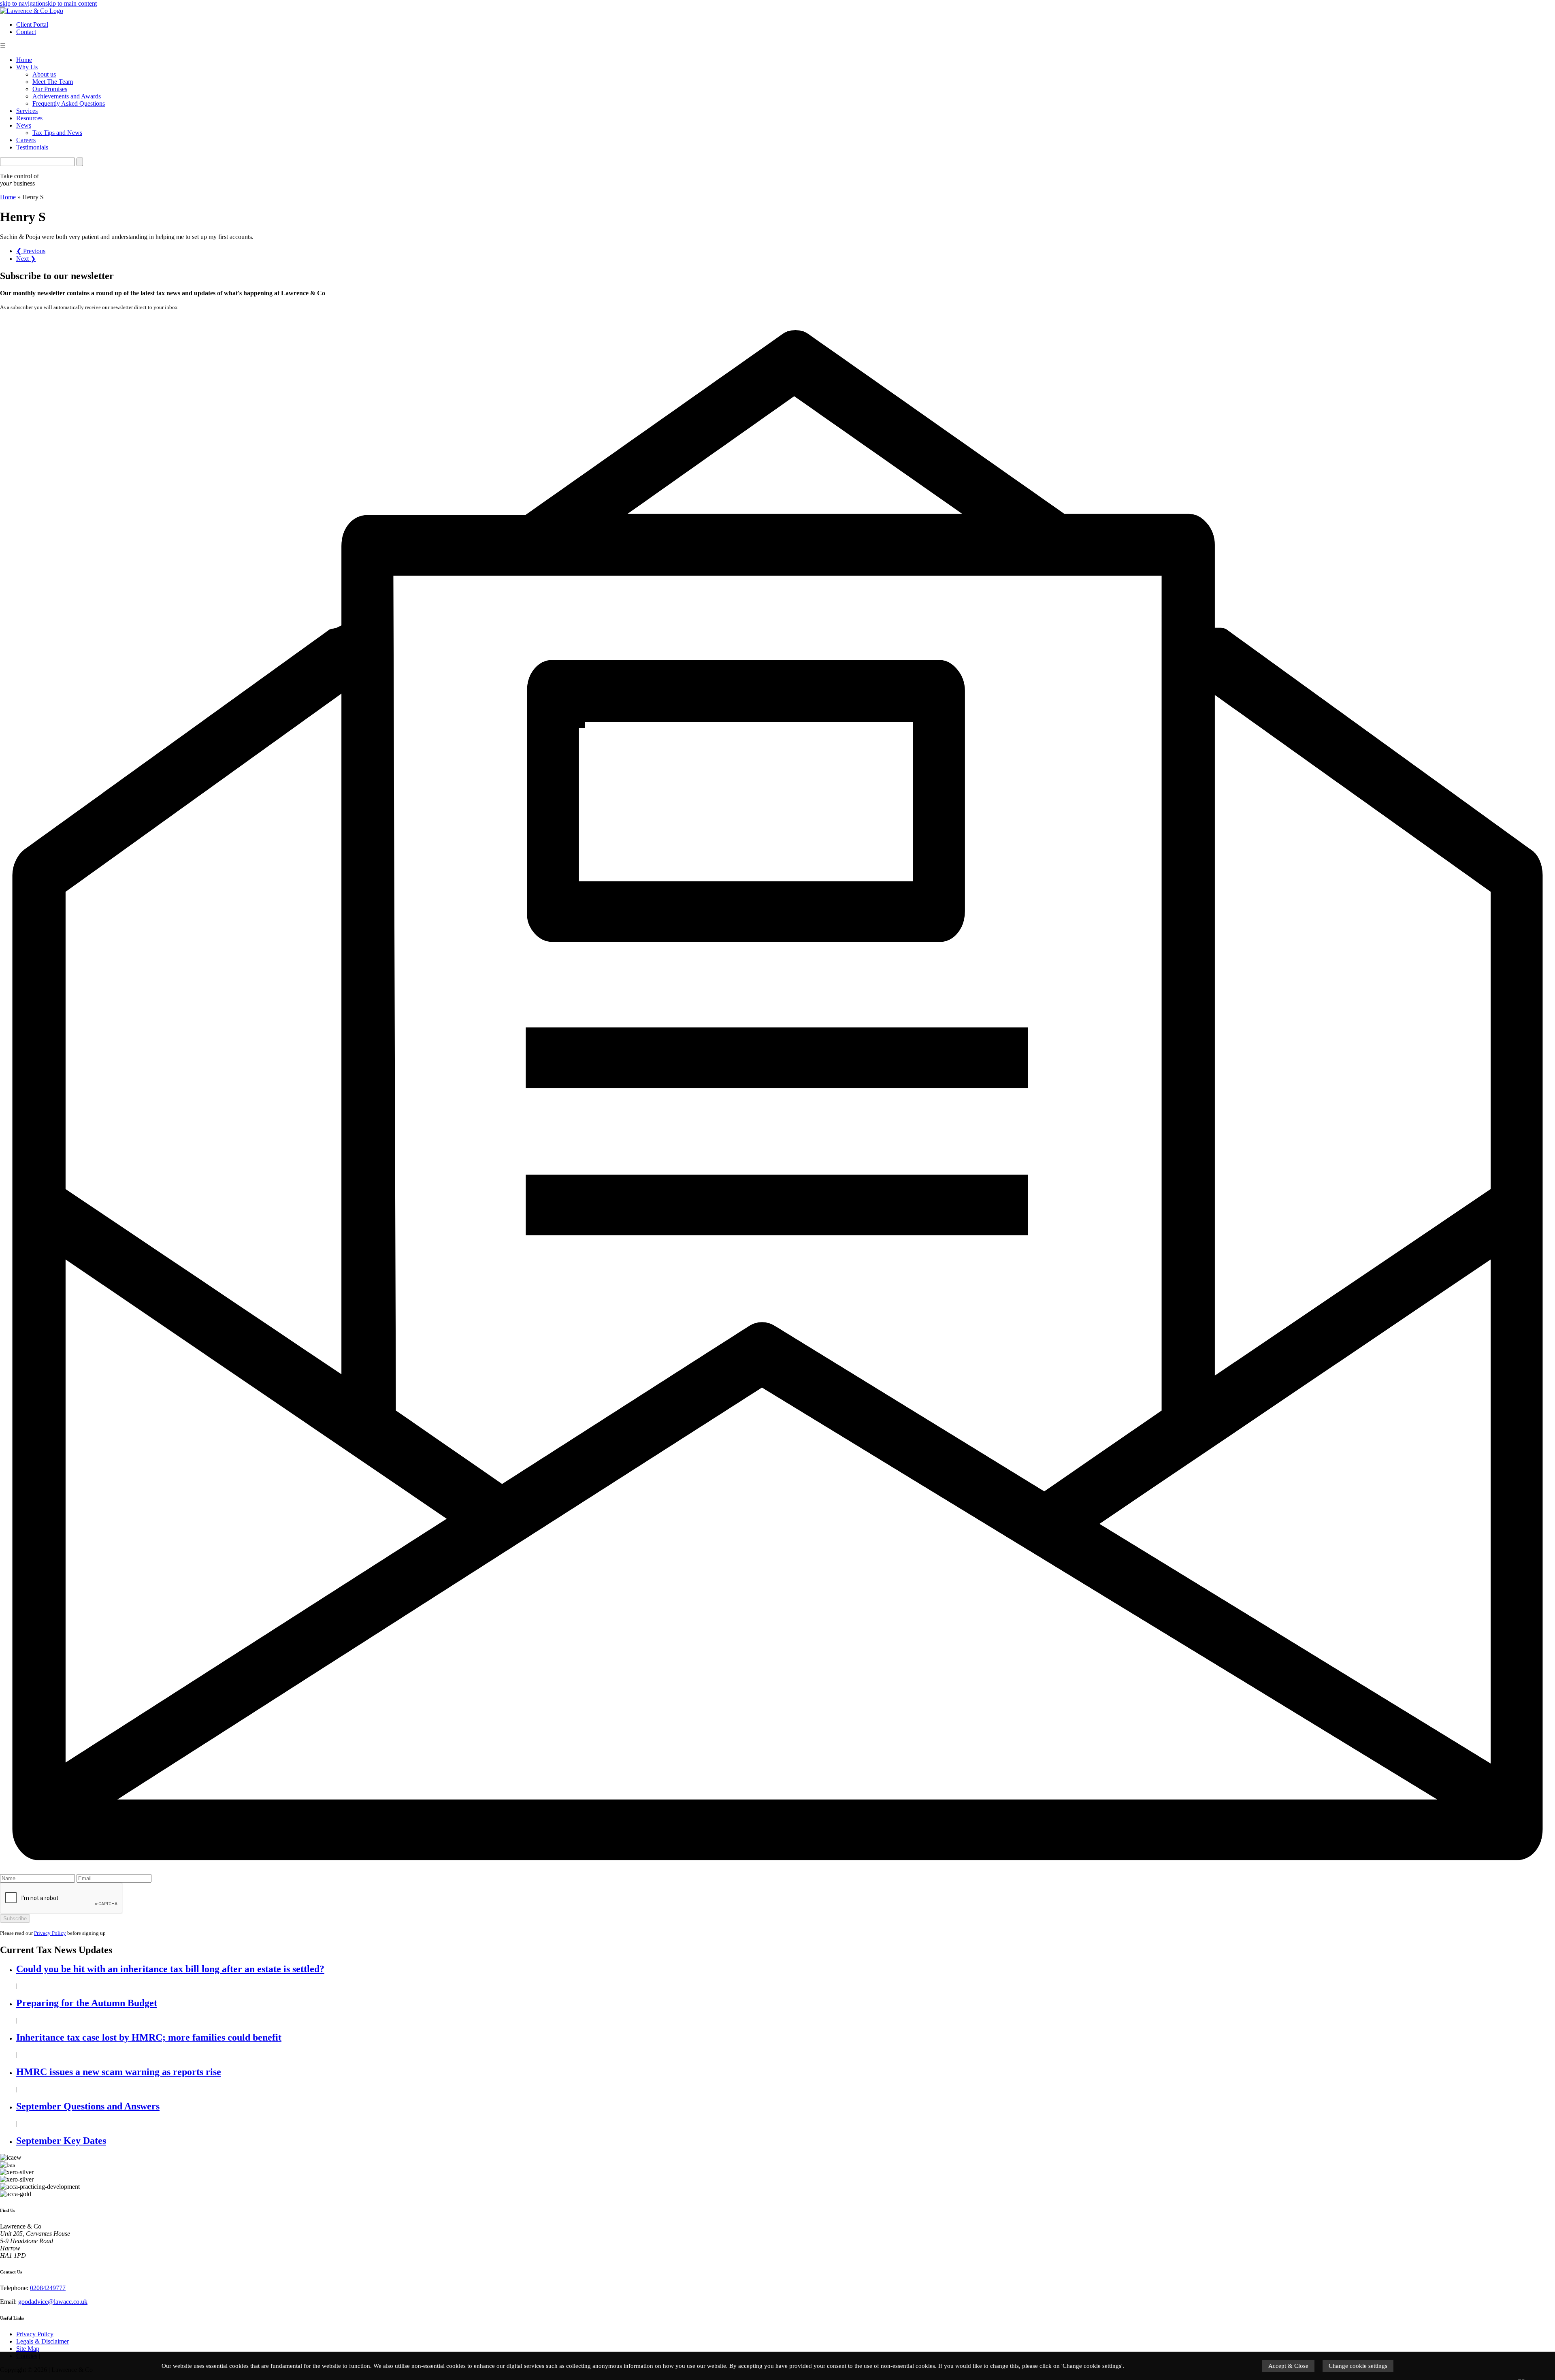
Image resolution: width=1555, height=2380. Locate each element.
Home (24, 60)
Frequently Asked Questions (69, 103)
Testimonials (32, 147)
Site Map (28, 2349)
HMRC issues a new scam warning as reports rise (119, 2072)
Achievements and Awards (67, 96)
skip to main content (71, 3)
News (24, 125)
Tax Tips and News (57, 133)
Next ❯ (26, 259)
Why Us (27, 67)
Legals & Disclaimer (43, 2341)
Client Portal (32, 25)
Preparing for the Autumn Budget (87, 2003)
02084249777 (48, 2288)
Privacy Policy (50, 1933)
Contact (26, 32)
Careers (26, 140)
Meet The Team (53, 82)
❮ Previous (31, 251)
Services (27, 111)
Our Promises (50, 89)
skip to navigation (23, 3)
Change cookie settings (1358, 2366)
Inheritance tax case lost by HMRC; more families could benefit (149, 2037)
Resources (29, 118)
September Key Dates (61, 2141)
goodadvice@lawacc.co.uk (53, 2302)
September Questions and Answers (88, 2106)
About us (44, 74)
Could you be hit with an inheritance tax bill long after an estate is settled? (170, 1969)
